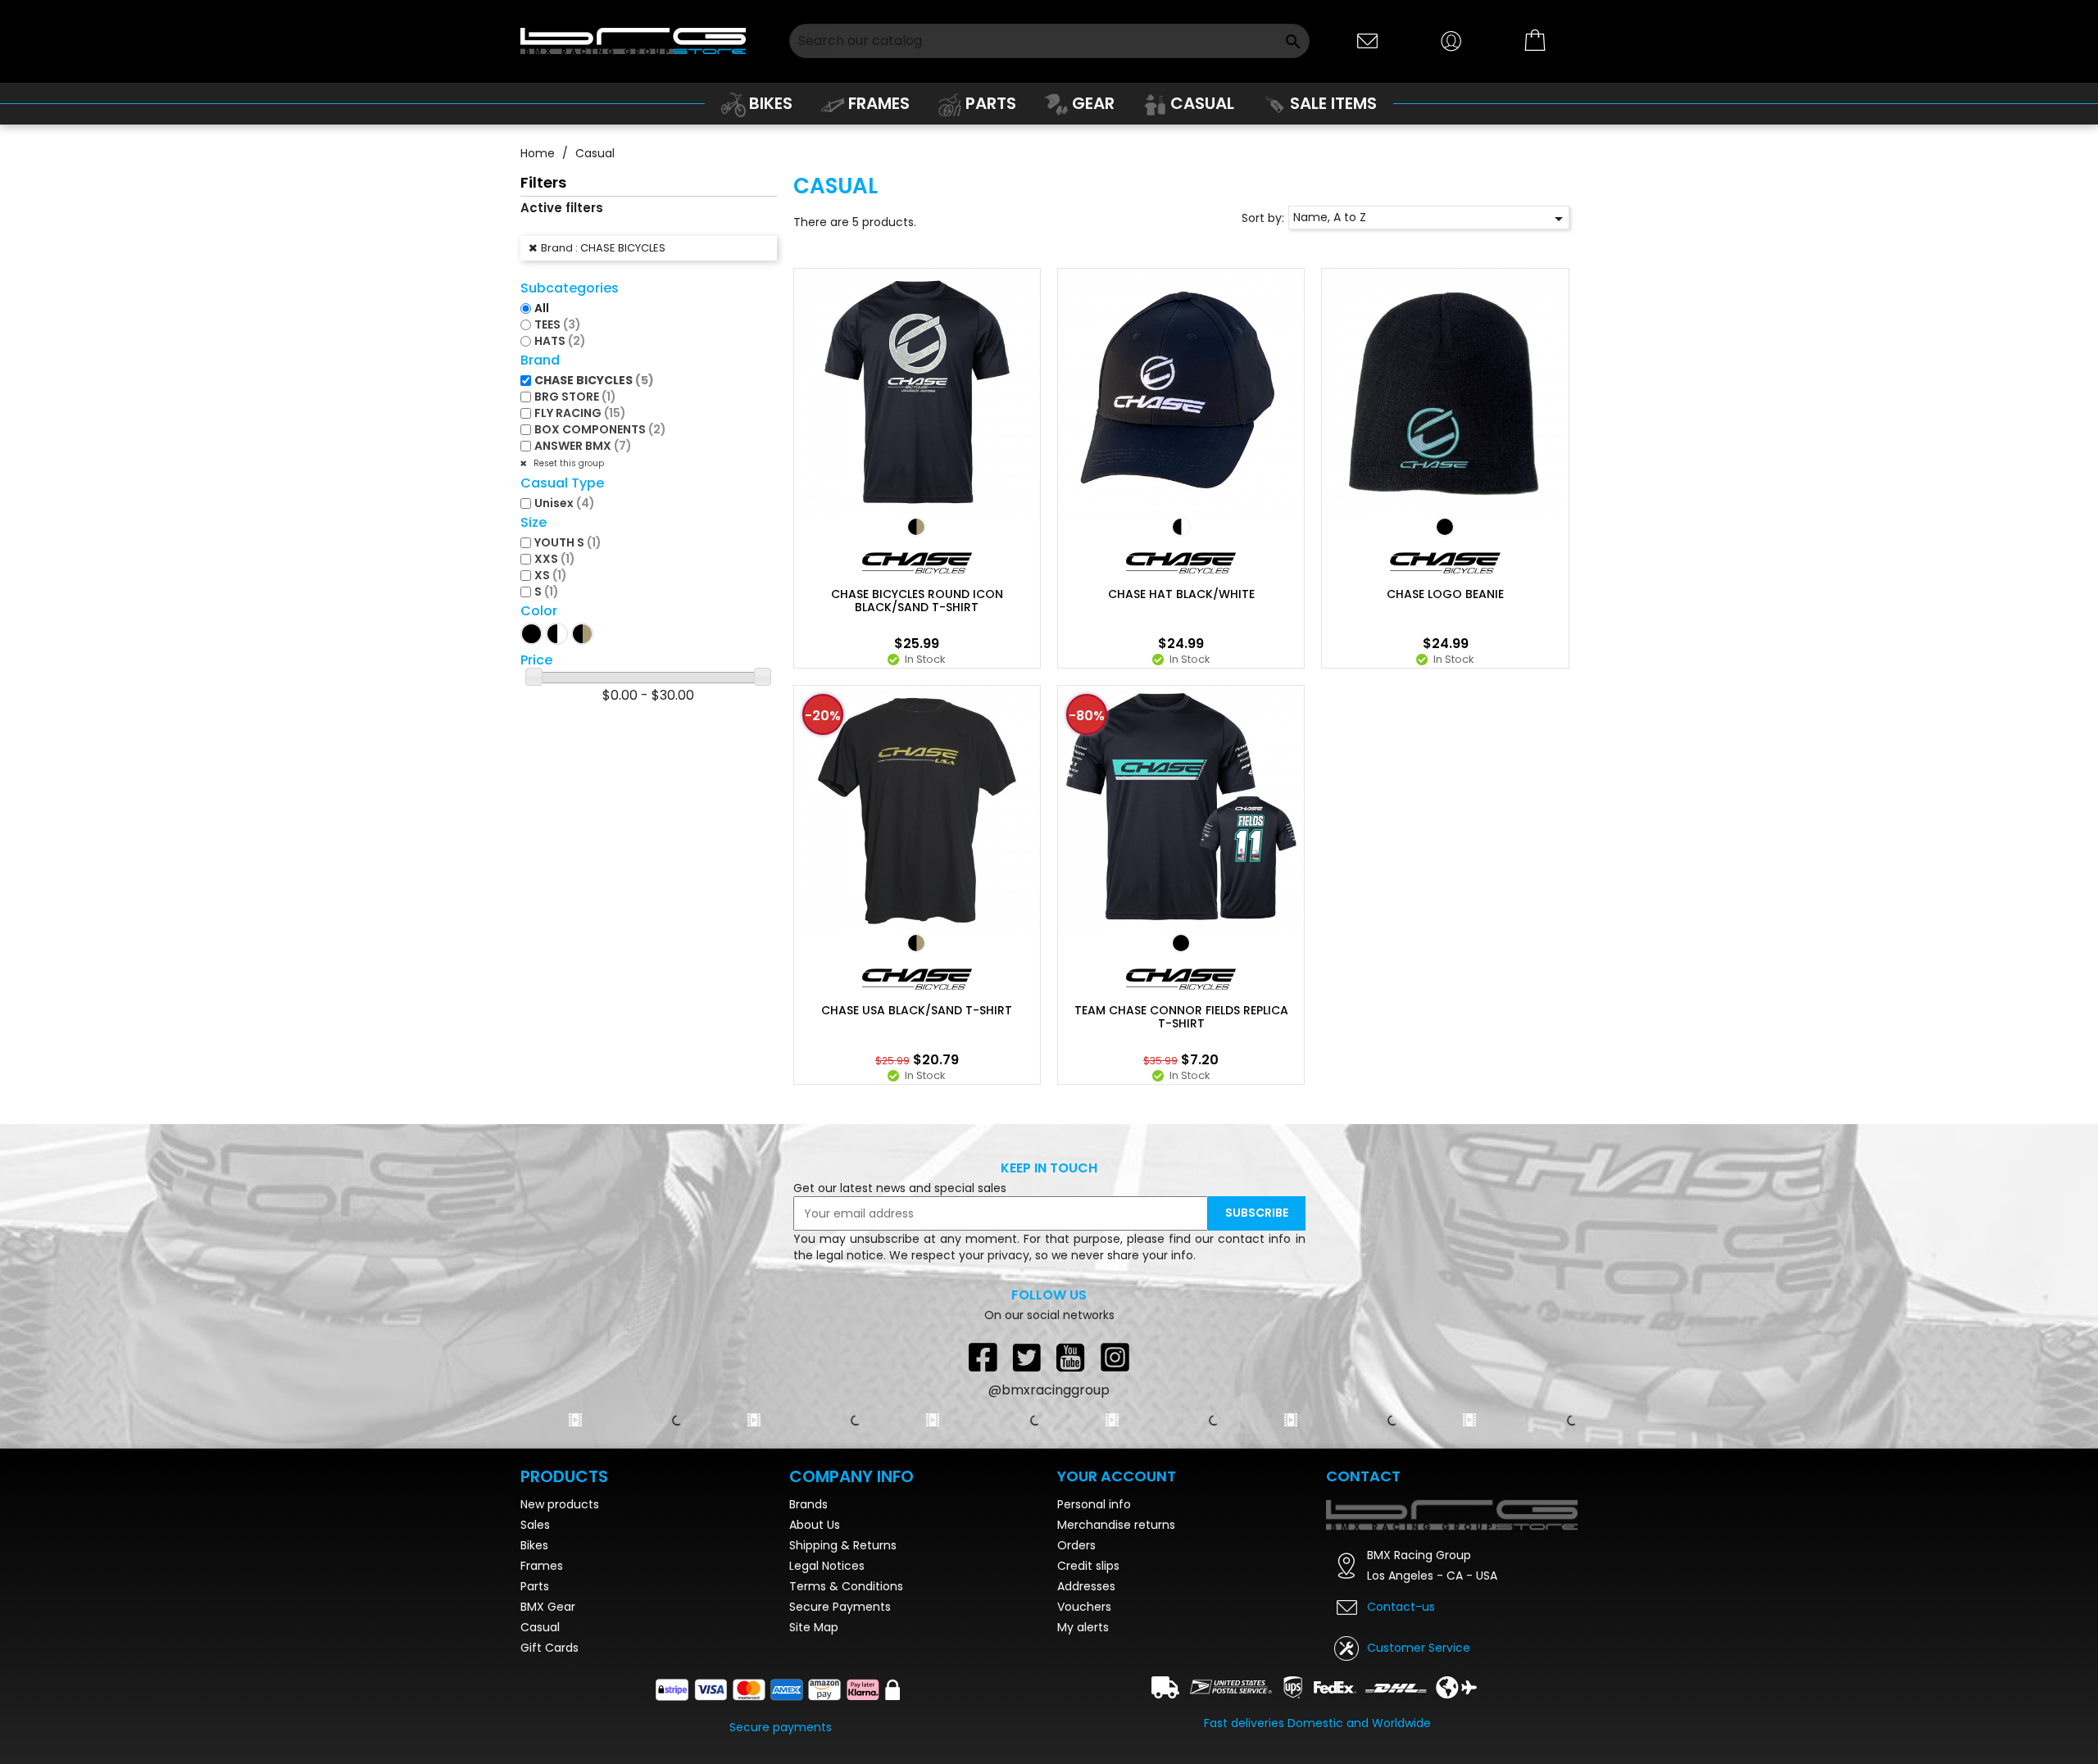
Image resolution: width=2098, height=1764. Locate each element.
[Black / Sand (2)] (582, 634)
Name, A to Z (1431, 219)
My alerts (1083, 1627)
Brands (808, 1504)
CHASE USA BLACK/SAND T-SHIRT (917, 1010)
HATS (560, 341)
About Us (815, 1525)
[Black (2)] (531, 634)
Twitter (1027, 1357)
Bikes (534, 1545)
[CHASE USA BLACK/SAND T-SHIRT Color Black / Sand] (916, 943)
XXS (555, 559)
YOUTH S (568, 542)
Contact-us (1401, 1607)
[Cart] (1536, 41)
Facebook (983, 1357)
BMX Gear (548, 1607)
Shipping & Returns (843, 1545)
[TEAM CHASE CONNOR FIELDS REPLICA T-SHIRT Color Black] (1181, 943)
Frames (542, 1566)
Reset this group (568, 463)
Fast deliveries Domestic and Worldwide (1317, 1723)
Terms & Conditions (846, 1586)
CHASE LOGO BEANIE (1445, 594)
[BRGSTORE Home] (633, 41)
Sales (535, 1525)
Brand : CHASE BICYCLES (603, 248)
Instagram (1115, 1357)
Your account (1117, 1476)
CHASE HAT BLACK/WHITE (1181, 594)
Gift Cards (549, 1648)
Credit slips (1088, 1566)
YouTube (1071, 1357)
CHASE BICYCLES (594, 380)
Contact (1363, 1476)
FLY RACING (580, 413)
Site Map (814, 1627)
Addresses (1086, 1586)
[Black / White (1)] (557, 634)
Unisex (565, 503)
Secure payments (781, 1727)
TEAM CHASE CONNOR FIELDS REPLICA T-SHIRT (1181, 1017)
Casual (540, 1627)
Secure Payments (840, 1607)
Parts (535, 1586)
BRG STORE (575, 397)
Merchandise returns (1116, 1525)
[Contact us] (1368, 40)
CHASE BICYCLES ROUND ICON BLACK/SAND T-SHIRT (917, 601)
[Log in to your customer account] (1451, 40)
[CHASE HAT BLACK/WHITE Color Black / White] (1181, 527)
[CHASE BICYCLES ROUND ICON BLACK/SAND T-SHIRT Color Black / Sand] (916, 527)
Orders (1076, 1545)
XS (551, 575)
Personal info (1094, 1504)
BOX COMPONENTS (600, 429)
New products (560, 1504)
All (542, 308)
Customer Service (1419, 1648)
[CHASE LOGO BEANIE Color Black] (1445, 527)
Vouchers (1084, 1607)
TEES (558, 324)
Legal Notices (827, 1566)
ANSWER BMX (583, 446)
